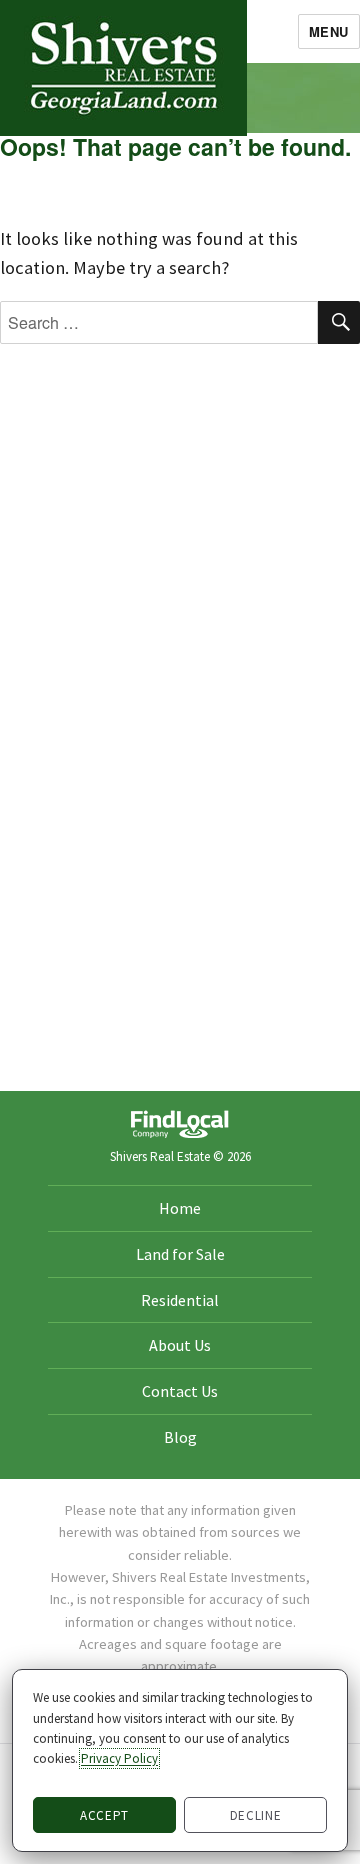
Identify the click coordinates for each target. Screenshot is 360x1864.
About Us (180, 1345)
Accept (104, 1815)
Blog (180, 1437)
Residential (180, 1300)
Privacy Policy (119, 1758)
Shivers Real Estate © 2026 (180, 1157)
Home (180, 1208)
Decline (255, 1815)
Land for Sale (180, 1254)
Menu (329, 31)
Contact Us (180, 1391)
